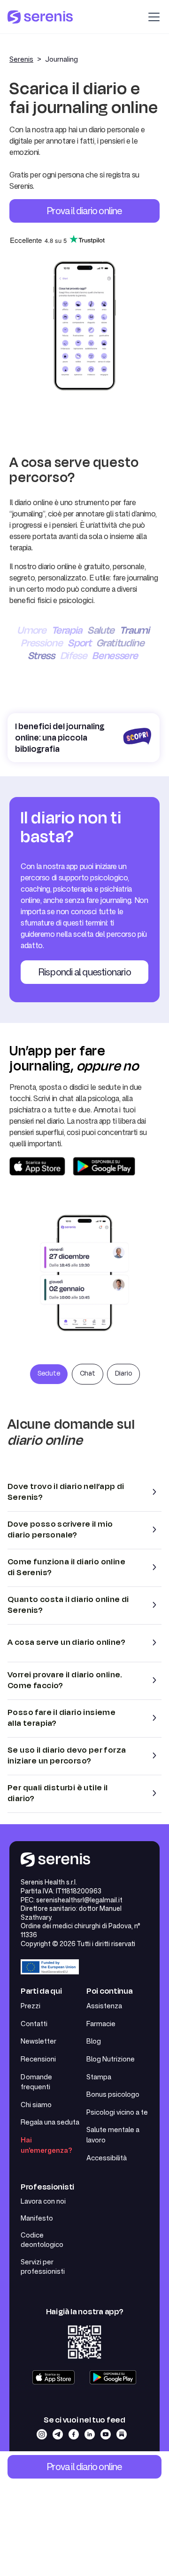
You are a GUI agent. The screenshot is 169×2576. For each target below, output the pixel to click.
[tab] (49, 1374)
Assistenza (104, 2006)
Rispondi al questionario (84, 972)
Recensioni (38, 2059)
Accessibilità (107, 2158)
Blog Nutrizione (111, 2059)
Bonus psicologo (113, 2094)
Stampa (99, 2077)
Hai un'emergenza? (46, 2145)
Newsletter (38, 2041)
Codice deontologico (42, 2240)
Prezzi (31, 2006)
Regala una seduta (50, 2122)
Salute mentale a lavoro (113, 2135)
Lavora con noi (43, 2201)
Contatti (34, 2024)
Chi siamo (36, 2105)
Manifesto (37, 2218)
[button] (152, 17)
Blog (94, 2041)
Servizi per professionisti (43, 2267)
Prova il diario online (84, 210)
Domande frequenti (36, 2082)
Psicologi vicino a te (117, 2112)
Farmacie (101, 2024)
